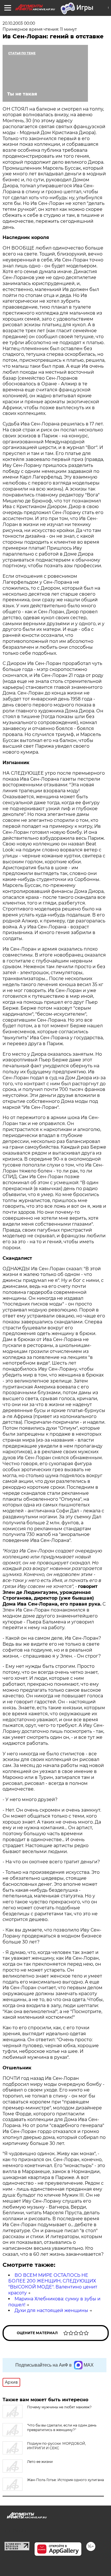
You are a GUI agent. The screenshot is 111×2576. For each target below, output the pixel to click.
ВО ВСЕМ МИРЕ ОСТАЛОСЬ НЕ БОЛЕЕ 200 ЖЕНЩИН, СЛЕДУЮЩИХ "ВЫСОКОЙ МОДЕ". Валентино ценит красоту (53, 2284)
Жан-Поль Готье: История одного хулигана (65, 2480)
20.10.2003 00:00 (19, 23)
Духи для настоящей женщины (51, 2310)
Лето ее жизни (40, 2462)
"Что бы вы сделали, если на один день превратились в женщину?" (62, 2428)
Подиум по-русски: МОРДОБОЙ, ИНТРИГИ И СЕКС (56, 2446)
